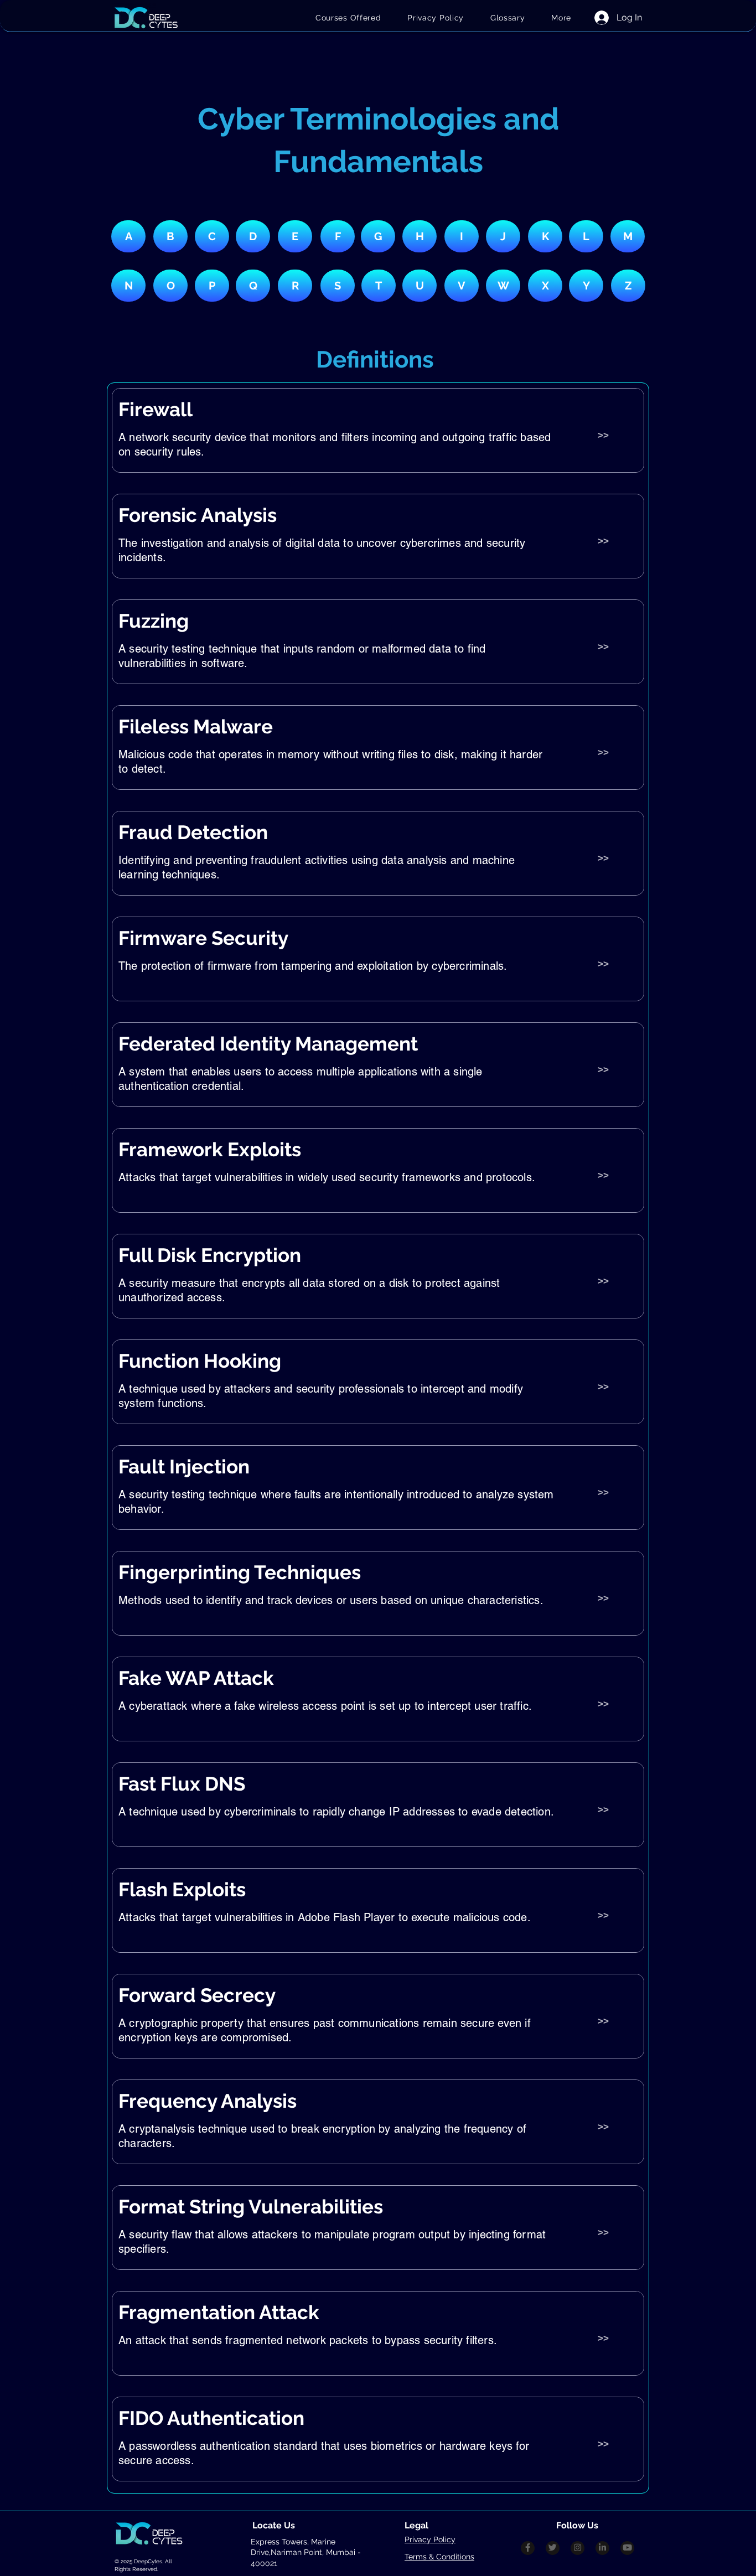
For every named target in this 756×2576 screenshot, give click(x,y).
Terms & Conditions (439, 2557)
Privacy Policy (430, 2539)
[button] (561, 18)
